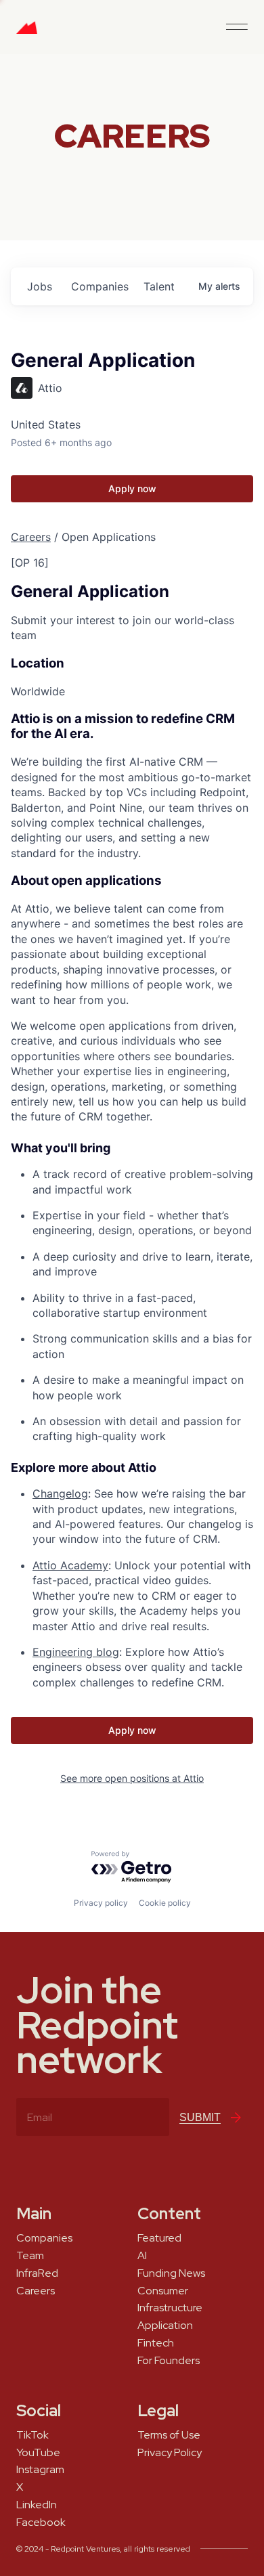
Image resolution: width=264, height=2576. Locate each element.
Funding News (171, 2273)
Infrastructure (170, 2308)
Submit (200, 2117)
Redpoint (27, 32)
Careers (31, 537)
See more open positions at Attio (132, 1778)
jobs (40, 286)
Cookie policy (165, 1903)
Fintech (156, 2343)
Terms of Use (169, 2435)
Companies (44, 2238)
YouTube (38, 2453)
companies (100, 286)
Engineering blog (76, 1652)
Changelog (60, 1493)
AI (142, 2256)
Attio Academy (70, 1565)
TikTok (32, 2435)
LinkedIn (37, 2505)
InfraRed (37, 2273)
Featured (159, 2238)
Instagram (40, 2470)
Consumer (163, 2291)
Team (30, 2256)
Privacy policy (101, 1903)
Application (165, 2326)
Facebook (41, 2523)
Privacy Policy (170, 2453)
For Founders (169, 2361)
